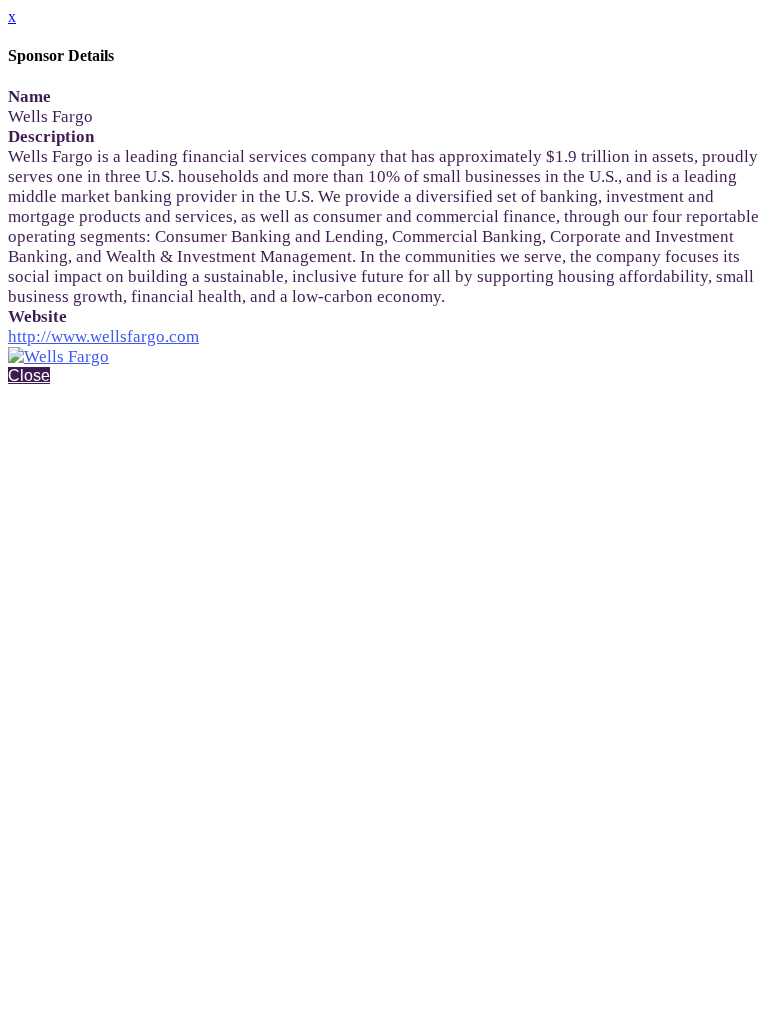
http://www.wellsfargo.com (103, 336)
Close (29, 375)
